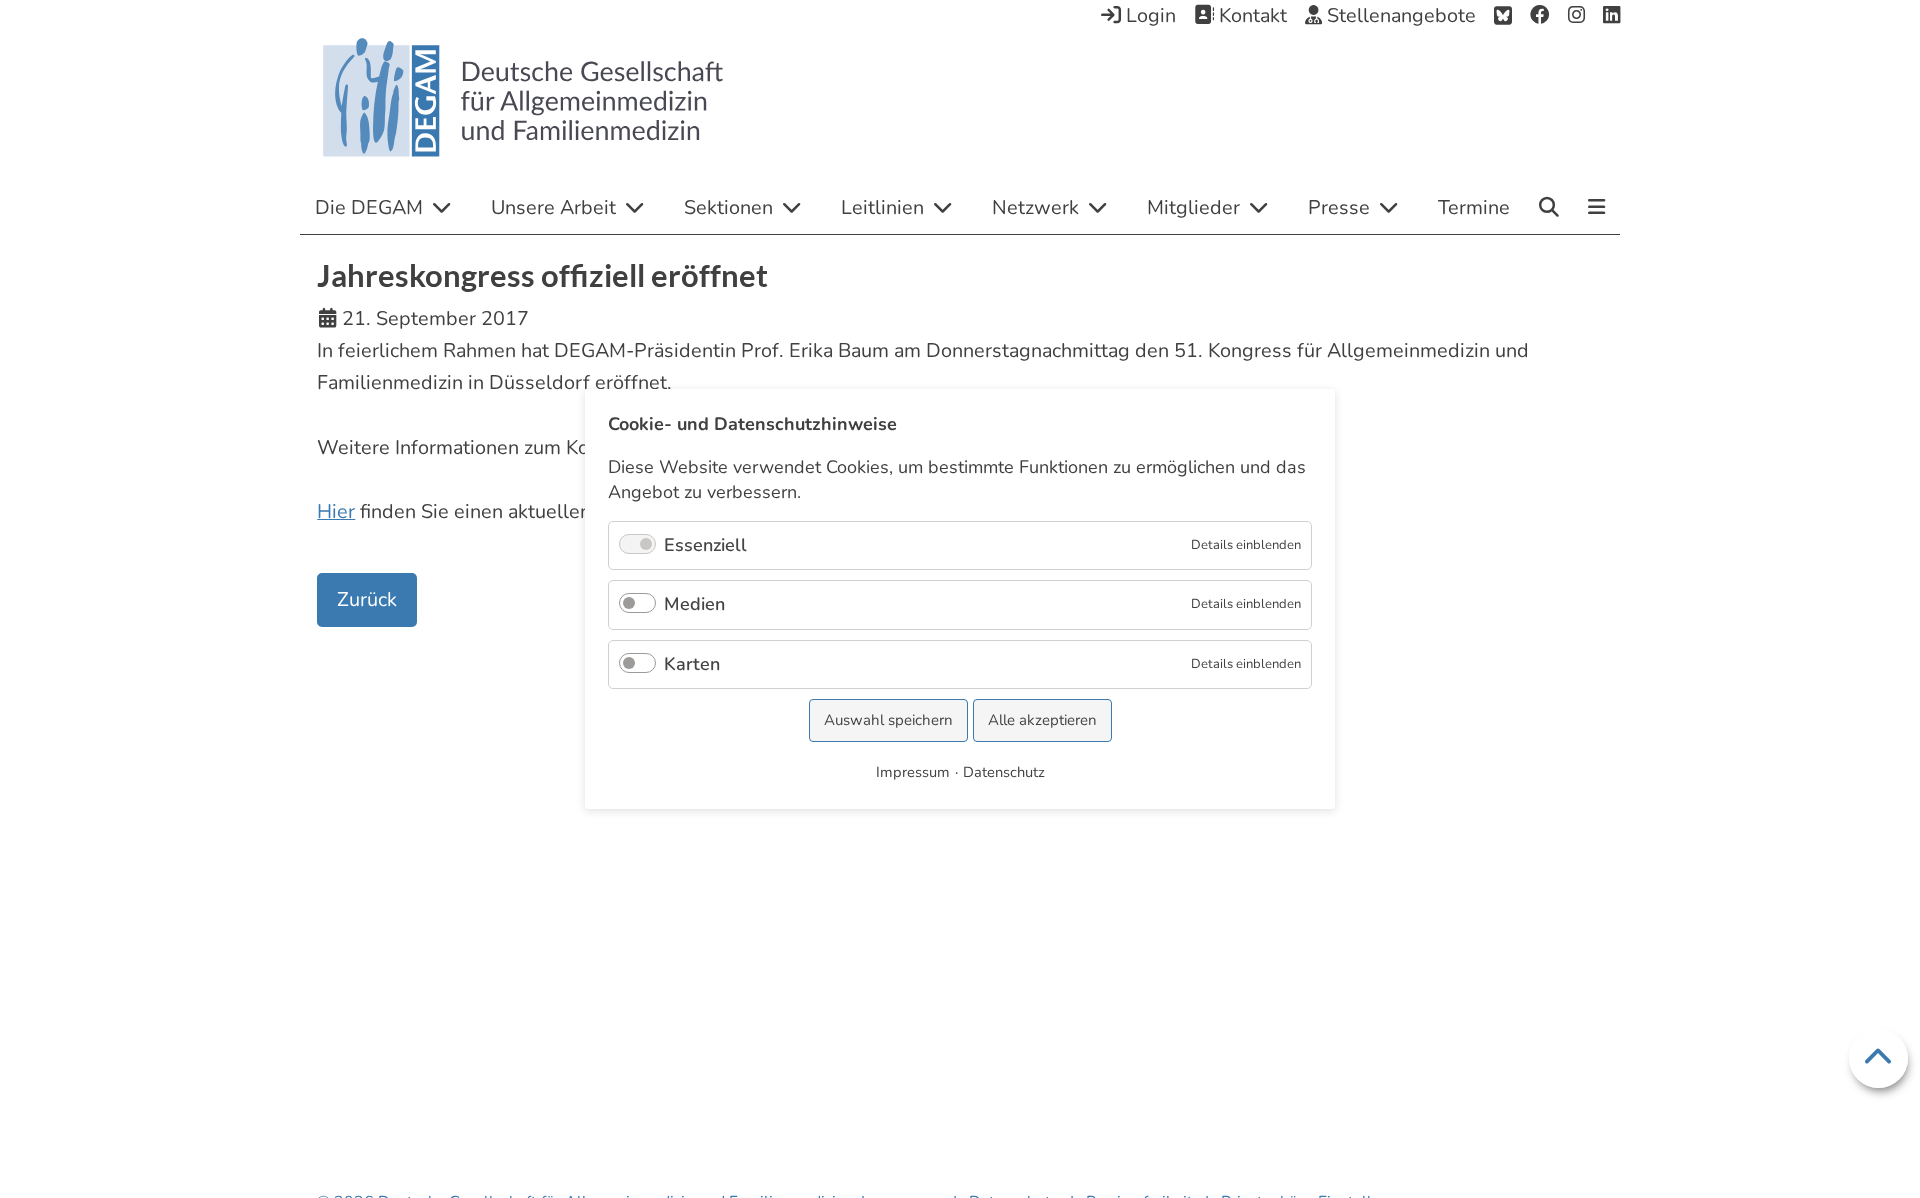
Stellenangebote (1399, 15)
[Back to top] (1878, 1058)
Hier (336, 511)
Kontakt (1250, 15)
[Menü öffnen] (1596, 209)
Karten (692, 664)
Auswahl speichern (888, 720)
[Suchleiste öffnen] (1549, 207)
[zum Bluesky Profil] (1503, 16)
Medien (694, 604)
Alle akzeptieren (1042, 720)
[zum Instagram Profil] (1576, 16)
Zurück (367, 599)
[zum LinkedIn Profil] (1611, 16)
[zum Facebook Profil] (1540, 16)
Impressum (913, 772)
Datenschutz (1004, 772)
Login (1148, 15)
